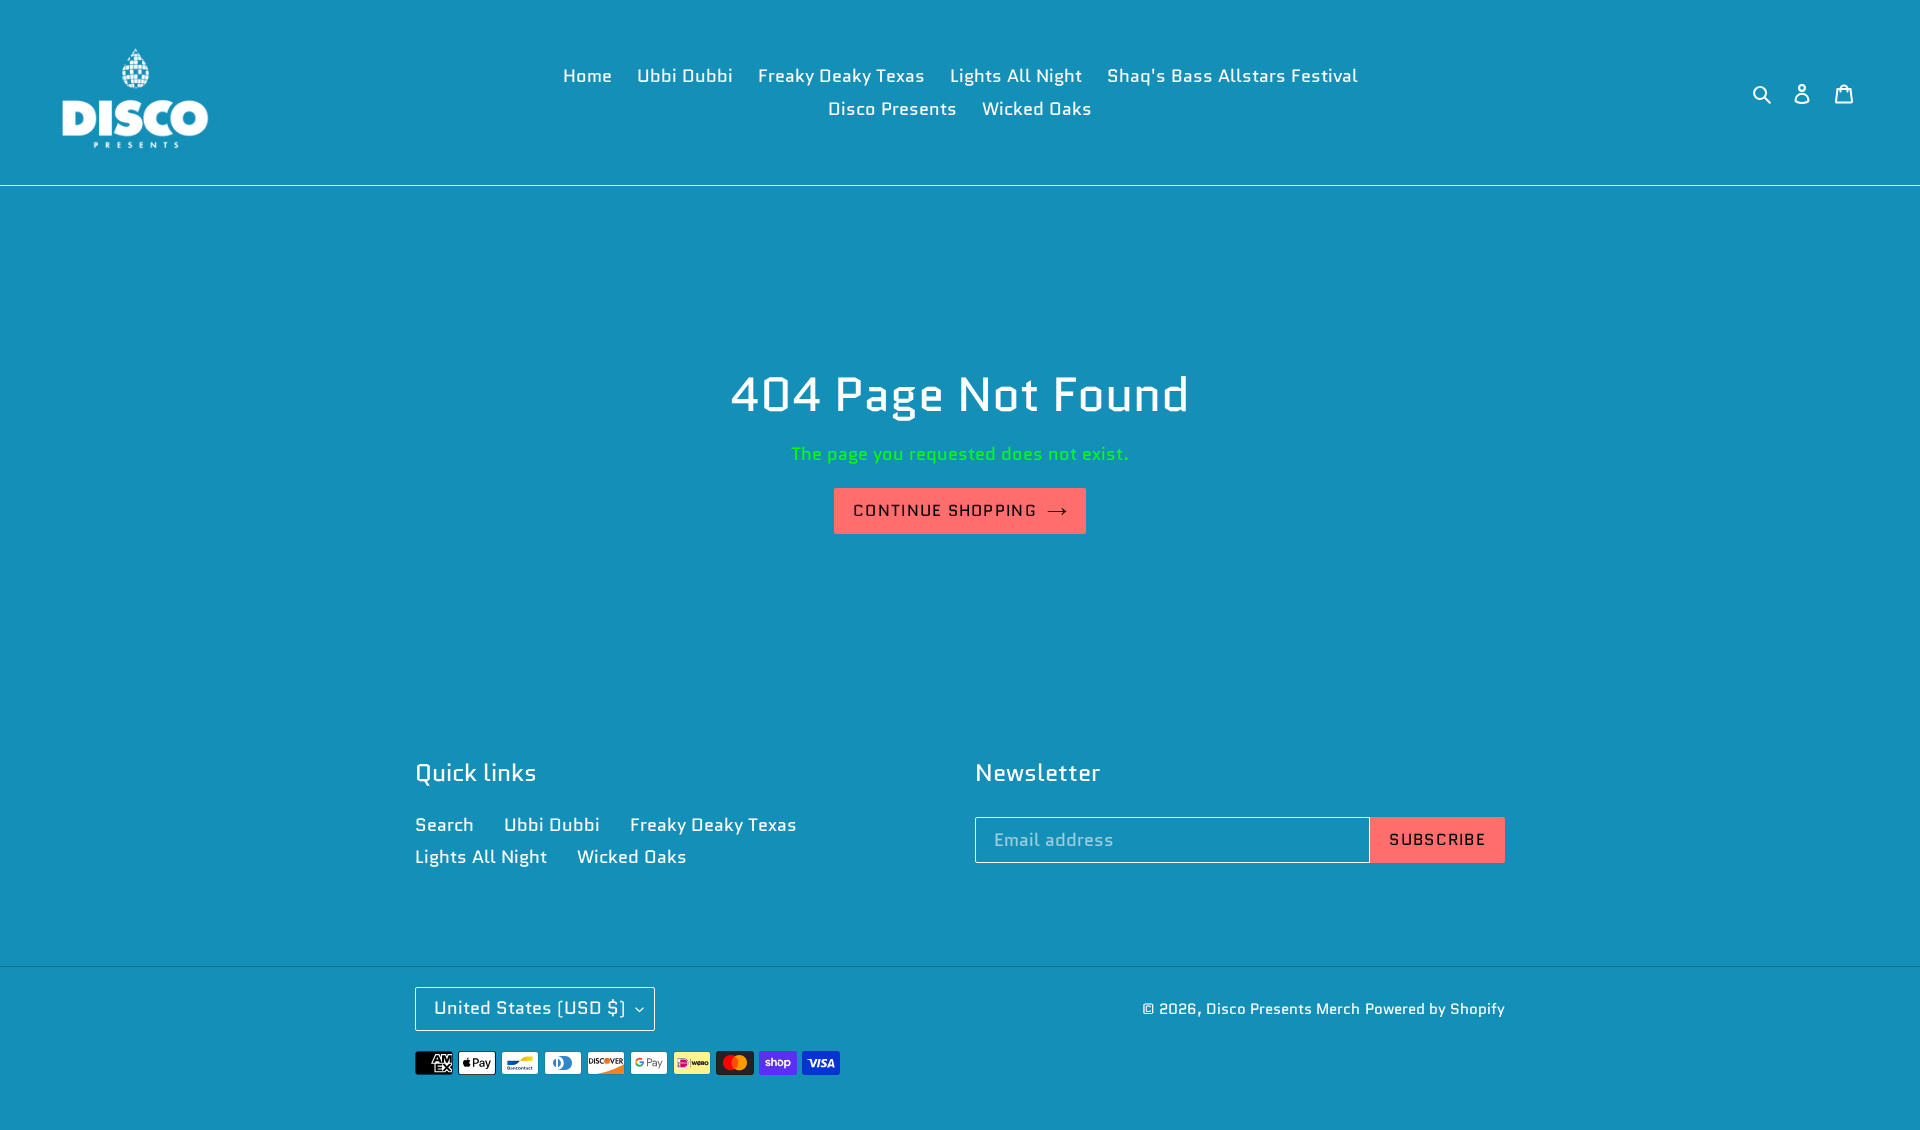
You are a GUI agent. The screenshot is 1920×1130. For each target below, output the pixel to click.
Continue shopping (945, 510)
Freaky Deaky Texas (713, 825)
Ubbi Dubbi (552, 825)
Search (444, 825)
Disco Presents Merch (1283, 1009)
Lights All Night (481, 857)
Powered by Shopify (1435, 1009)
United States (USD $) (530, 1008)
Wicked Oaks (632, 857)
